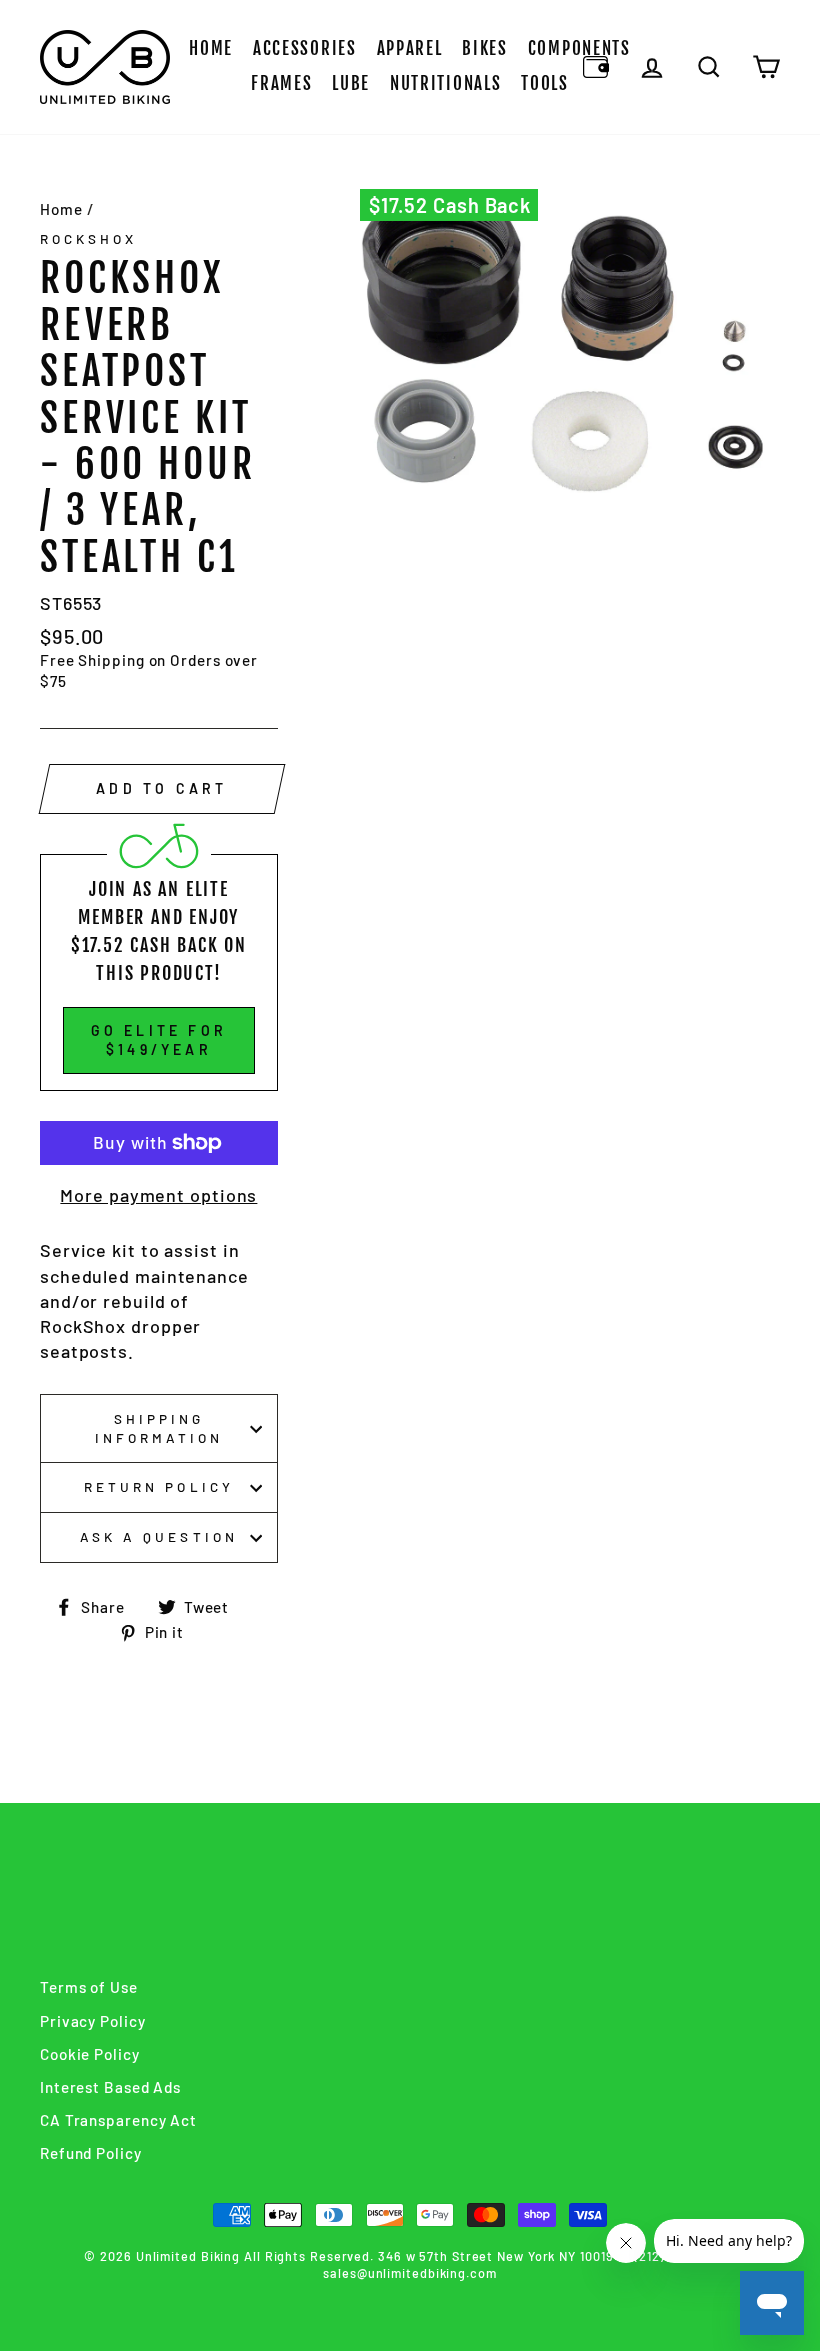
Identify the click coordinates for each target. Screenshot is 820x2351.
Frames (281, 83)
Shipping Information (159, 1428)
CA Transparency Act (118, 2120)
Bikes (485, 48)
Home (211, 48)
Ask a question (159, 1536)
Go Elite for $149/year (159, 1040)
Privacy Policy (93, 2021)
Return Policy (159, 1486)
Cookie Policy (90, 2054)
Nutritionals (445, 83)
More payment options (158, 1195)
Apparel (410, 48)
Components (579, 48)
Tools (545, 83)
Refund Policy (91, 2153)
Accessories (305, 48)
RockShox (88, 238)
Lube (351, 83)
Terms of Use (89, 1987)
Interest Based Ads (110, 2087)
